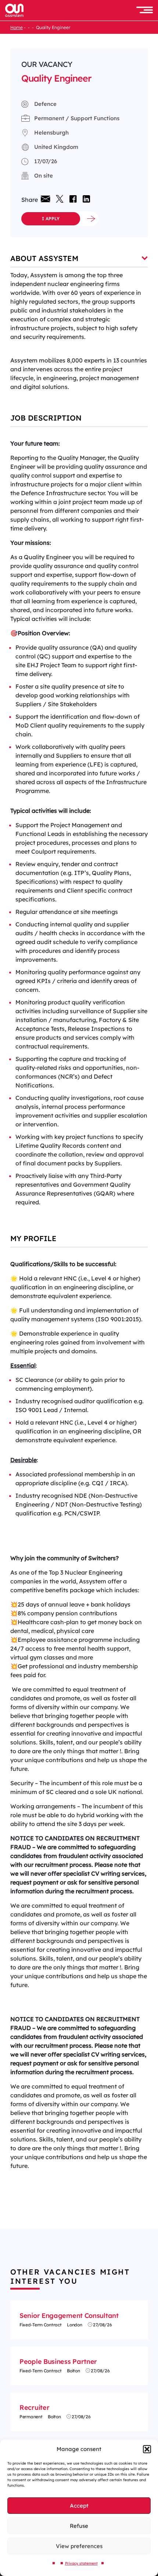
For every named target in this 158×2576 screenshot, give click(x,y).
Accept (79, 2506)
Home (17, 27)
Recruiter (34, 2407)
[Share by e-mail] (45, 199)
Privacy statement (81, 2563)
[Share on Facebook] (73, 200)
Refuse (79, 2526)
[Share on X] (60, 200)
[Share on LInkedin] (85, 200)
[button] (147, 2449)
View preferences (79, 2546)
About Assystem (44, 258)
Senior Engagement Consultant (69, 2316)
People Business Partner (58, 2361)
